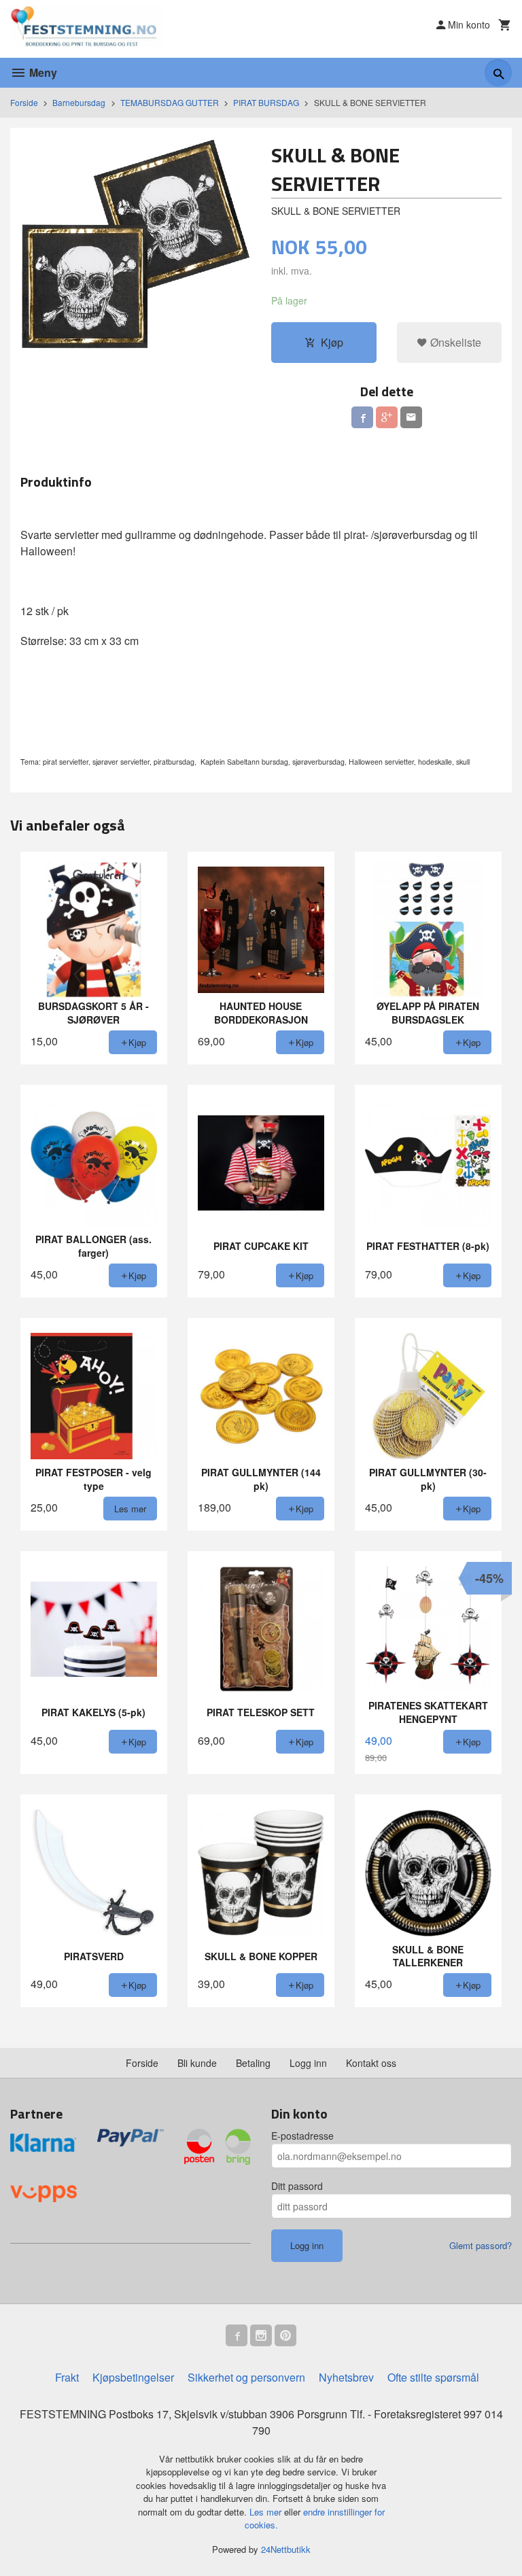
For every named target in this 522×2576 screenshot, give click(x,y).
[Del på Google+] (387, 417)
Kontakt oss (371, 2063)
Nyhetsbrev (346, 2377)
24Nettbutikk (286, 2549)
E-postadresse (302, 2136)
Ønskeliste (454, 342)
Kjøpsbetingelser (133, 2377)
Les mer (267, 2512)
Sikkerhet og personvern (246, 2377)
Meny (42, 72)
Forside (24, 102)
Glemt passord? (481, 2245)
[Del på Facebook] (362, 417)
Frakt (67, 2377)
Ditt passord (297, 2186)
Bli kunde (197, 2063)
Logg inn (308, 2063)
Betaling (253, 2063)
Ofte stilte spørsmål (433, 2377)
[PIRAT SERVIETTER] (136, 253)
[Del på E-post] (411, 417)
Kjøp (332, 342)
